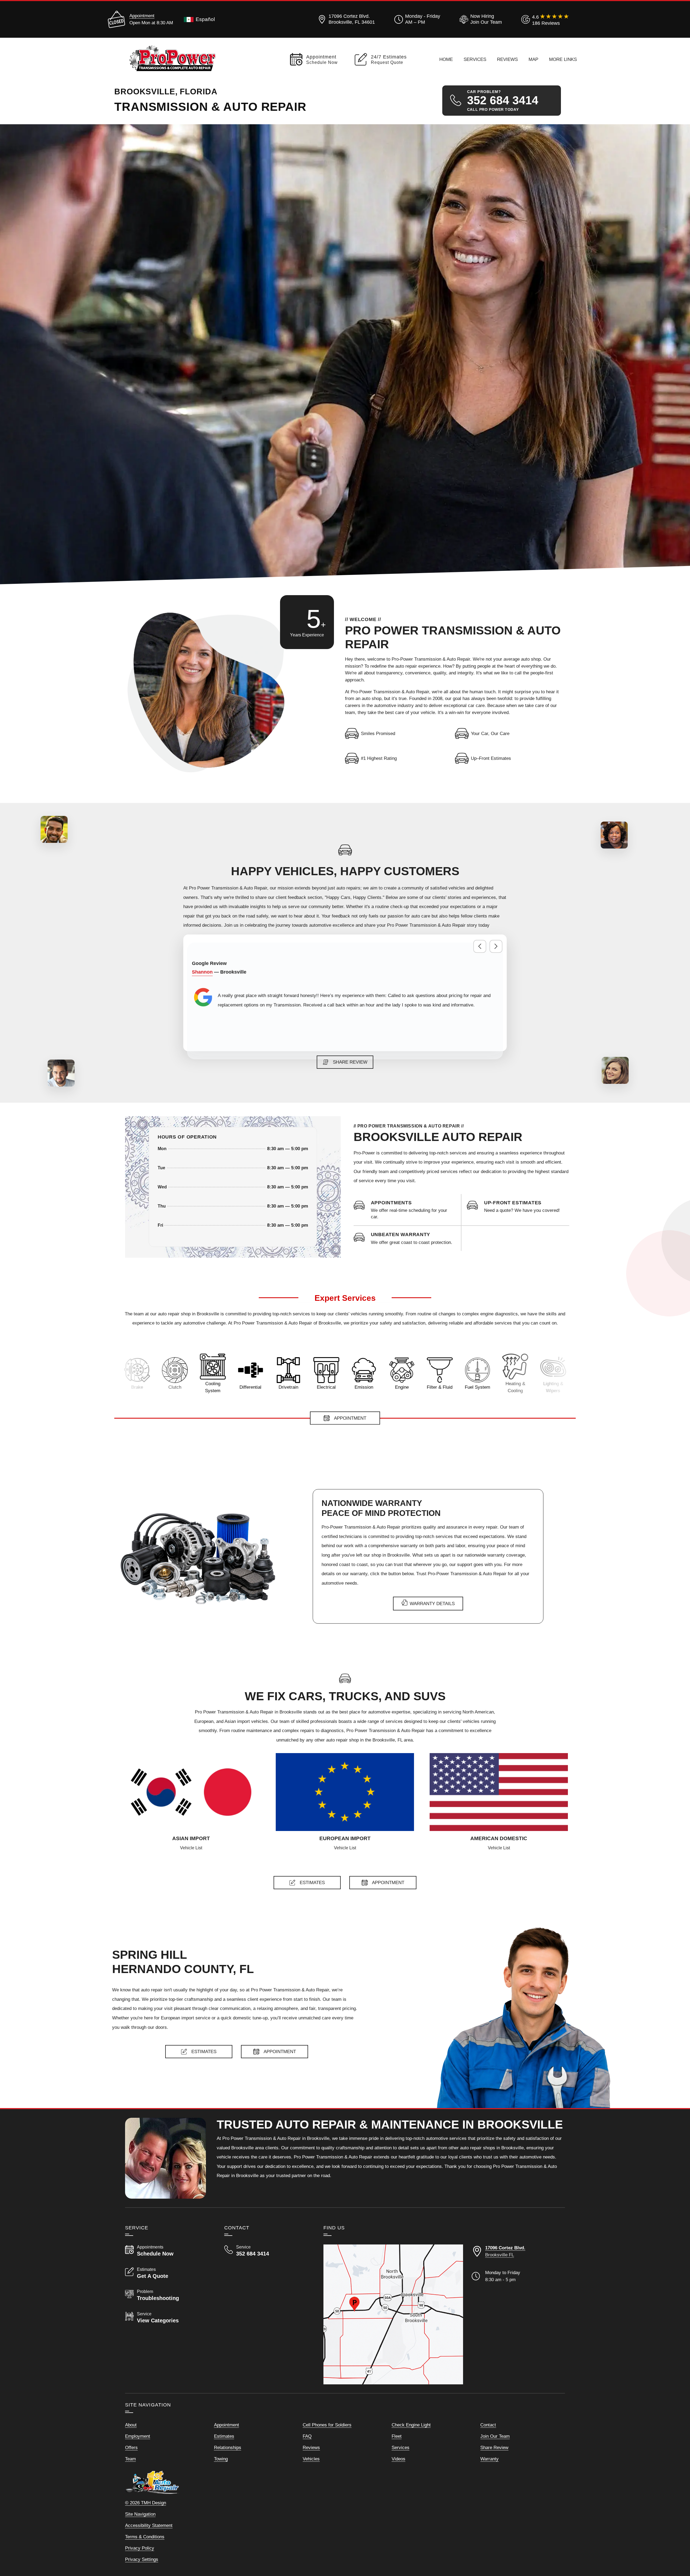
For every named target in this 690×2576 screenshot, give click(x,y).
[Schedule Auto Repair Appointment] (413, 1210)
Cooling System (136, 1387)
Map (533, 59)
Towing (221, 2459)
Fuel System (401, 1387)
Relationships (228, 2447)
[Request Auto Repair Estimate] (527, 1207)
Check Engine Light (411, 2425)
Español (205, 19)
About (131, 2425)
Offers (131, 2447)
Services (475, 59)
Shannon (202, 972)
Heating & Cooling (439, 1387)
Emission (287, 1387)
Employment (138, 2436)
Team (130, 2459)
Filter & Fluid (363, 1387)
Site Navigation (140, 2514)
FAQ (307, 2436)
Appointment (142, 16)
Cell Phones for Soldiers (327, 2425)
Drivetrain (212, 1387)
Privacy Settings (142, 2559)
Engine (325, 1387)
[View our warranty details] (413, 1238)
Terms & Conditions (145, 2537)
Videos (399, 2459)
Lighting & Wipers (477, 1387)
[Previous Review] (480, 946)
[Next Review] (496, 946)
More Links (563, 59)
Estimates (224, 2436)
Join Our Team (495, 2436)
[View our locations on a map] (393, 2314)
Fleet (397, 2436)
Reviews (507, 59)
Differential (174, 1387)
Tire (552, 1387)
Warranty (489, 2459)
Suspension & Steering (514, 1387)
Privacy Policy (140, 2548)
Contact (488, 2425)
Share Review (494, 2447)
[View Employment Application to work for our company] (480, 19)
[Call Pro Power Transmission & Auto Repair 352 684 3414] (267, 2251)
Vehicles (311, 2459)
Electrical (250, 1387)
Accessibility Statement (149, 2525)
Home (446, 59)
